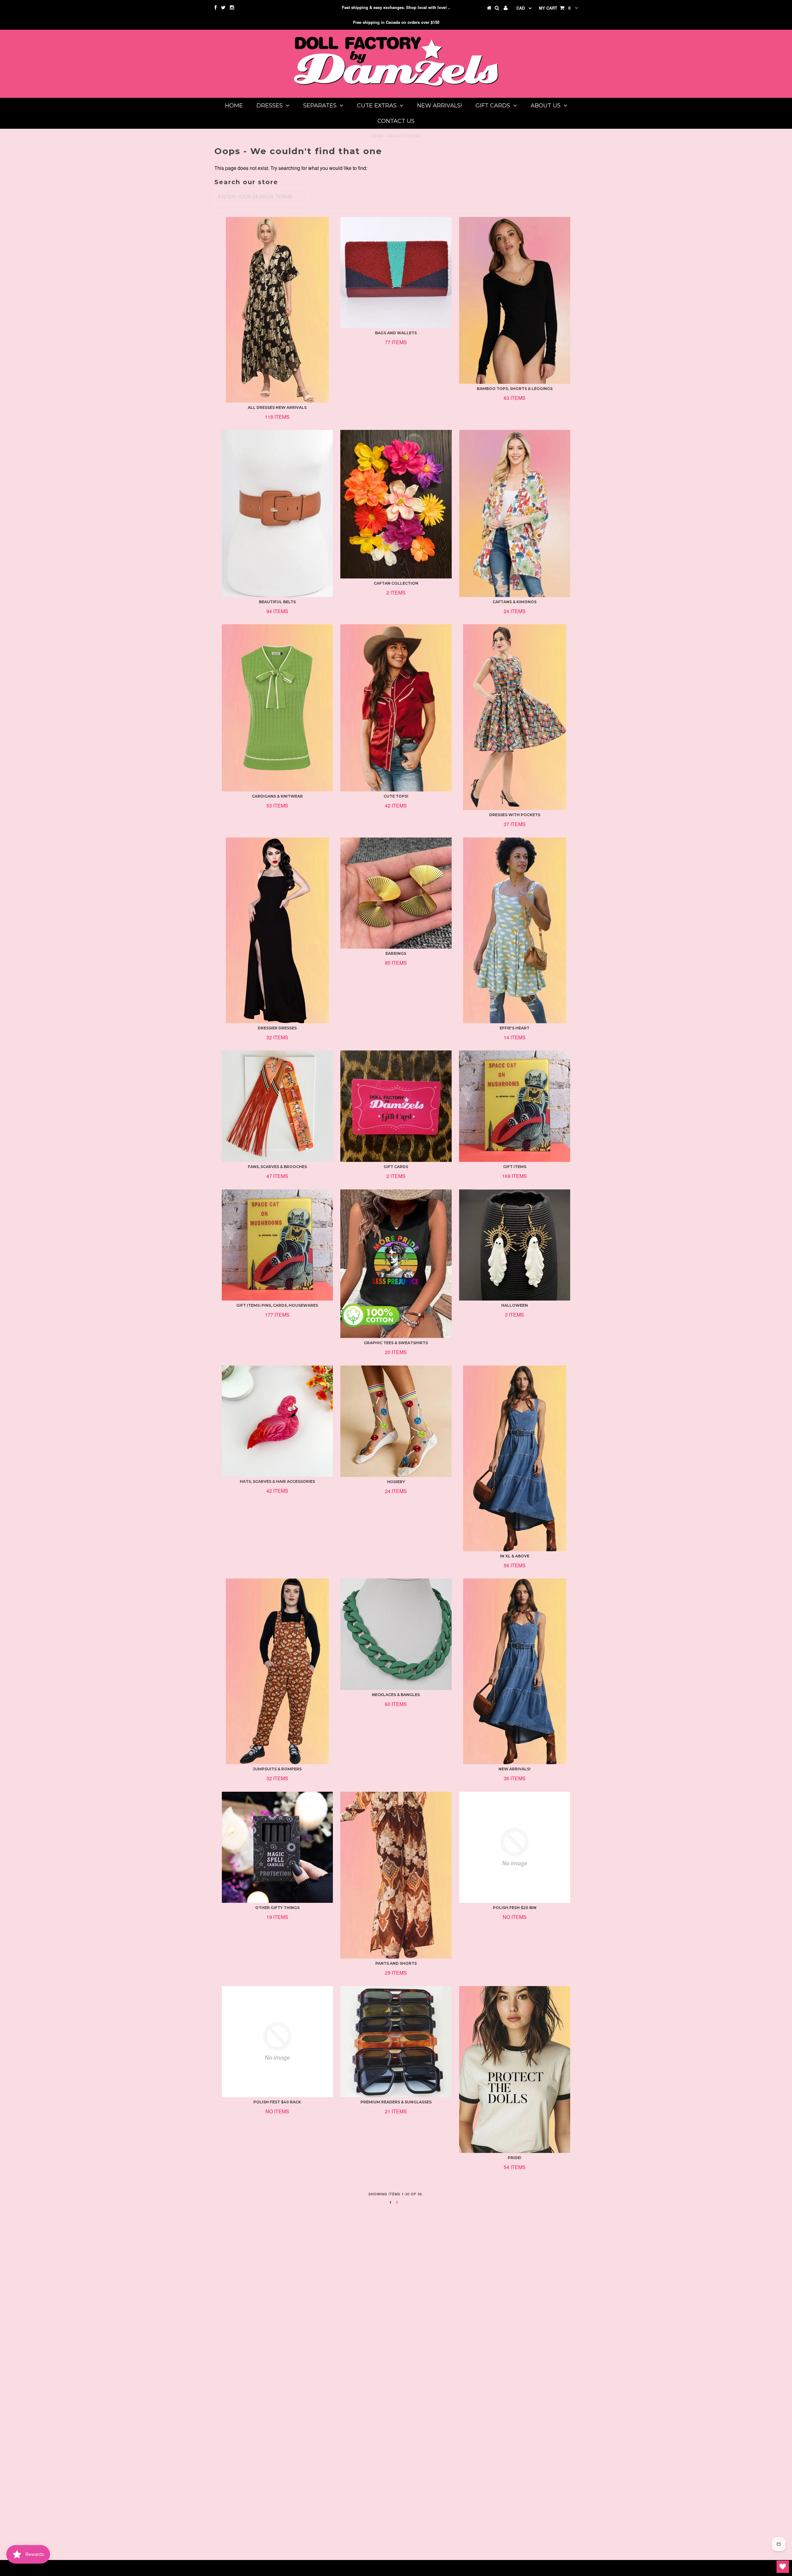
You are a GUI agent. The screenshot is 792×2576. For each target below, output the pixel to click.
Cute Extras (377, 106)
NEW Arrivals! (439, 106)
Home (234, 106)
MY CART (555, 8)
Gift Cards (493, 106)
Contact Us (396, 121)
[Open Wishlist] (783, 2567)
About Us (546, 106)
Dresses (270, 106)
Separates (320, 106)
